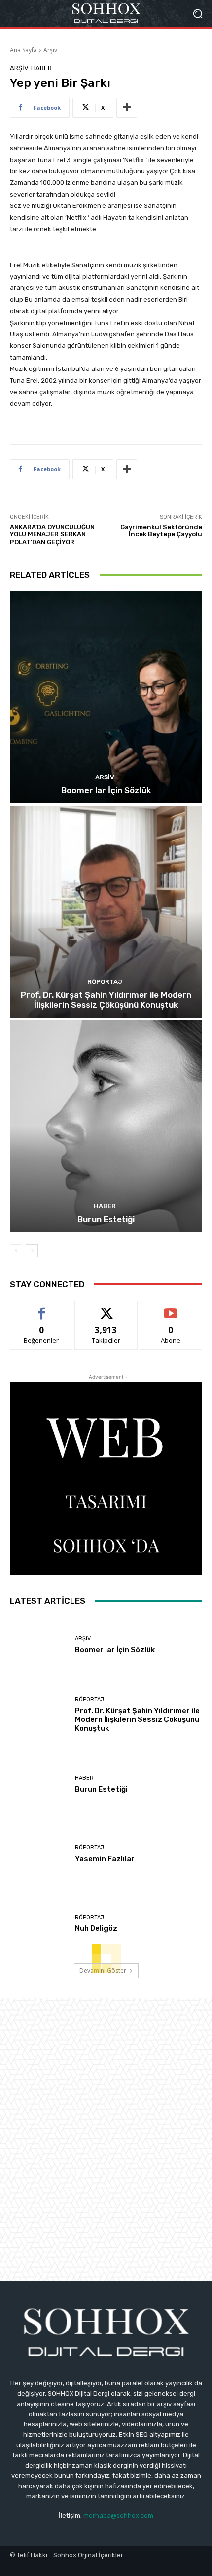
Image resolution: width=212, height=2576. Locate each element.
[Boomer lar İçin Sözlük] (106, 697)
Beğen (41, 1308)
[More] (127, 108)
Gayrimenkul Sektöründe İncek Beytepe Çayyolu (161, 531)
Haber (41, 68)
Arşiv (50, 50)
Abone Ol (171, 1308)
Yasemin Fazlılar (105, 1859)
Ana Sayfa (23, 50)
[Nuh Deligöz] (39, 1925)
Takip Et (106, 1308)
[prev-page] (16, 1251)
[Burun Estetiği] (106, 1126)
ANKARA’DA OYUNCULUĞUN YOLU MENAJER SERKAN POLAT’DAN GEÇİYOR (52, 534)
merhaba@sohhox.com (118, 2515)
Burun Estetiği (106, 1219)
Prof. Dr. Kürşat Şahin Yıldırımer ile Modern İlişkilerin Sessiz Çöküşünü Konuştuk (106, 1000)
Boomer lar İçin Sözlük (106, 790)
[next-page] (32, 1251)
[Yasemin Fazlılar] (39, 1855)
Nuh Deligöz (96, 1928)
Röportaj (105, 982)
